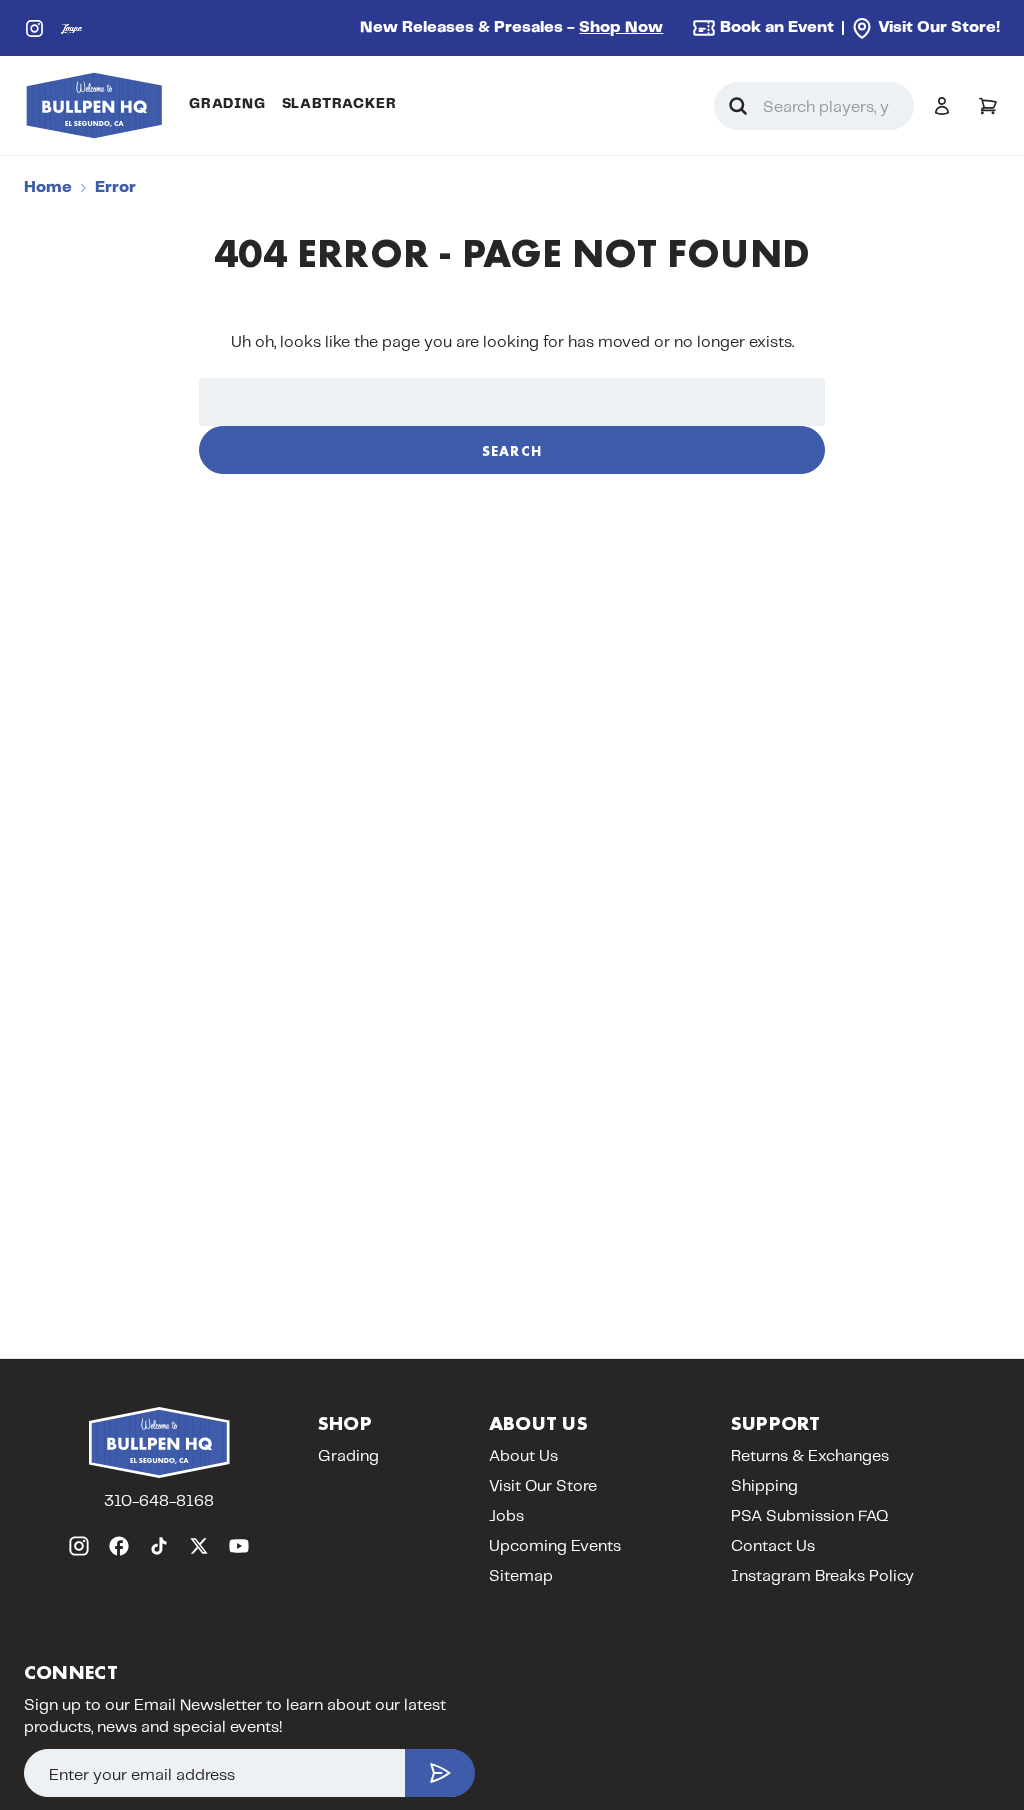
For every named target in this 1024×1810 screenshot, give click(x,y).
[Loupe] (71, 28)
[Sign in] (942, 106)
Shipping (764, 1486)
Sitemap (521, 1576)
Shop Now (621, 27)
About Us (523, 1456)
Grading (227, 104)
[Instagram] (34, 28)
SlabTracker (339, 104)
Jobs (506, 1516)
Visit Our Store (543, 1486)
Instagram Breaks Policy (822, 1576)
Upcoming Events (555, 1546)
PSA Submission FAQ (810, 1516)
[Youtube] (239, 1546)
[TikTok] (159, 1546)
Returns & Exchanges (810, 1456)
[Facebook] (119, 1546)
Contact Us (773, 1546)
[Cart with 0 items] (988, 106)
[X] (199, 1546)
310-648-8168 (159, 1501)
